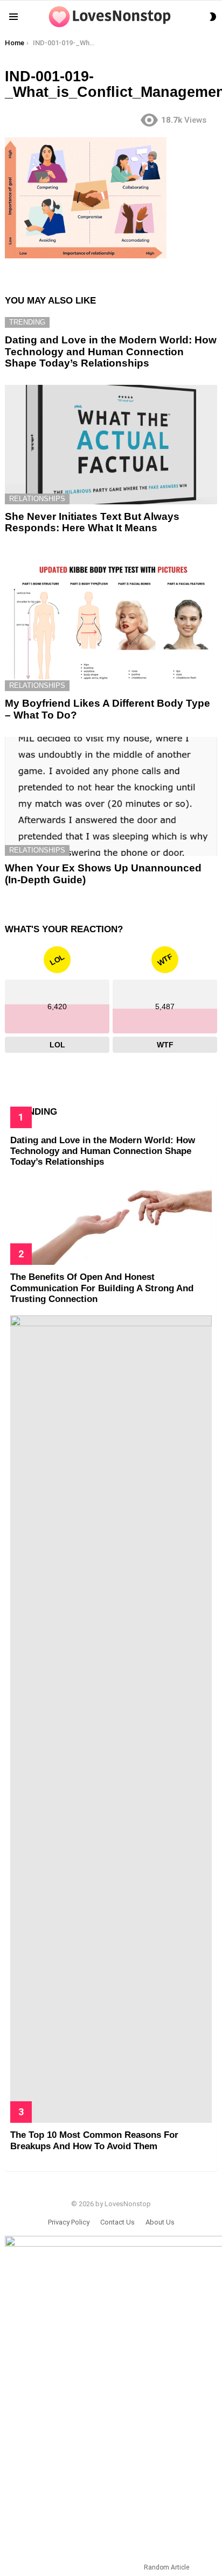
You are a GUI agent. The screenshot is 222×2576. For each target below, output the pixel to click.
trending (27, 322)
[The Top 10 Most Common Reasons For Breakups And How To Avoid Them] (111, 1719)
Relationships (37, 499)
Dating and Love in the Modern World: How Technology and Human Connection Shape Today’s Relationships (111, 351)
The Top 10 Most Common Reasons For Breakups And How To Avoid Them (94, 2140)
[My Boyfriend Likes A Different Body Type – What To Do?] (111, 621)
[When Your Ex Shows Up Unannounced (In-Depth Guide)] (111, 796)
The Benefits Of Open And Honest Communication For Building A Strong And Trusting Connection (102, 1288)
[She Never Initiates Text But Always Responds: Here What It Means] (111, 445)
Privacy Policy (69, 2222)
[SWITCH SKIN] (213, 17)
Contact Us (117, 2222)
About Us (160, 2222)
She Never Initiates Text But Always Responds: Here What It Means (92, 522)
